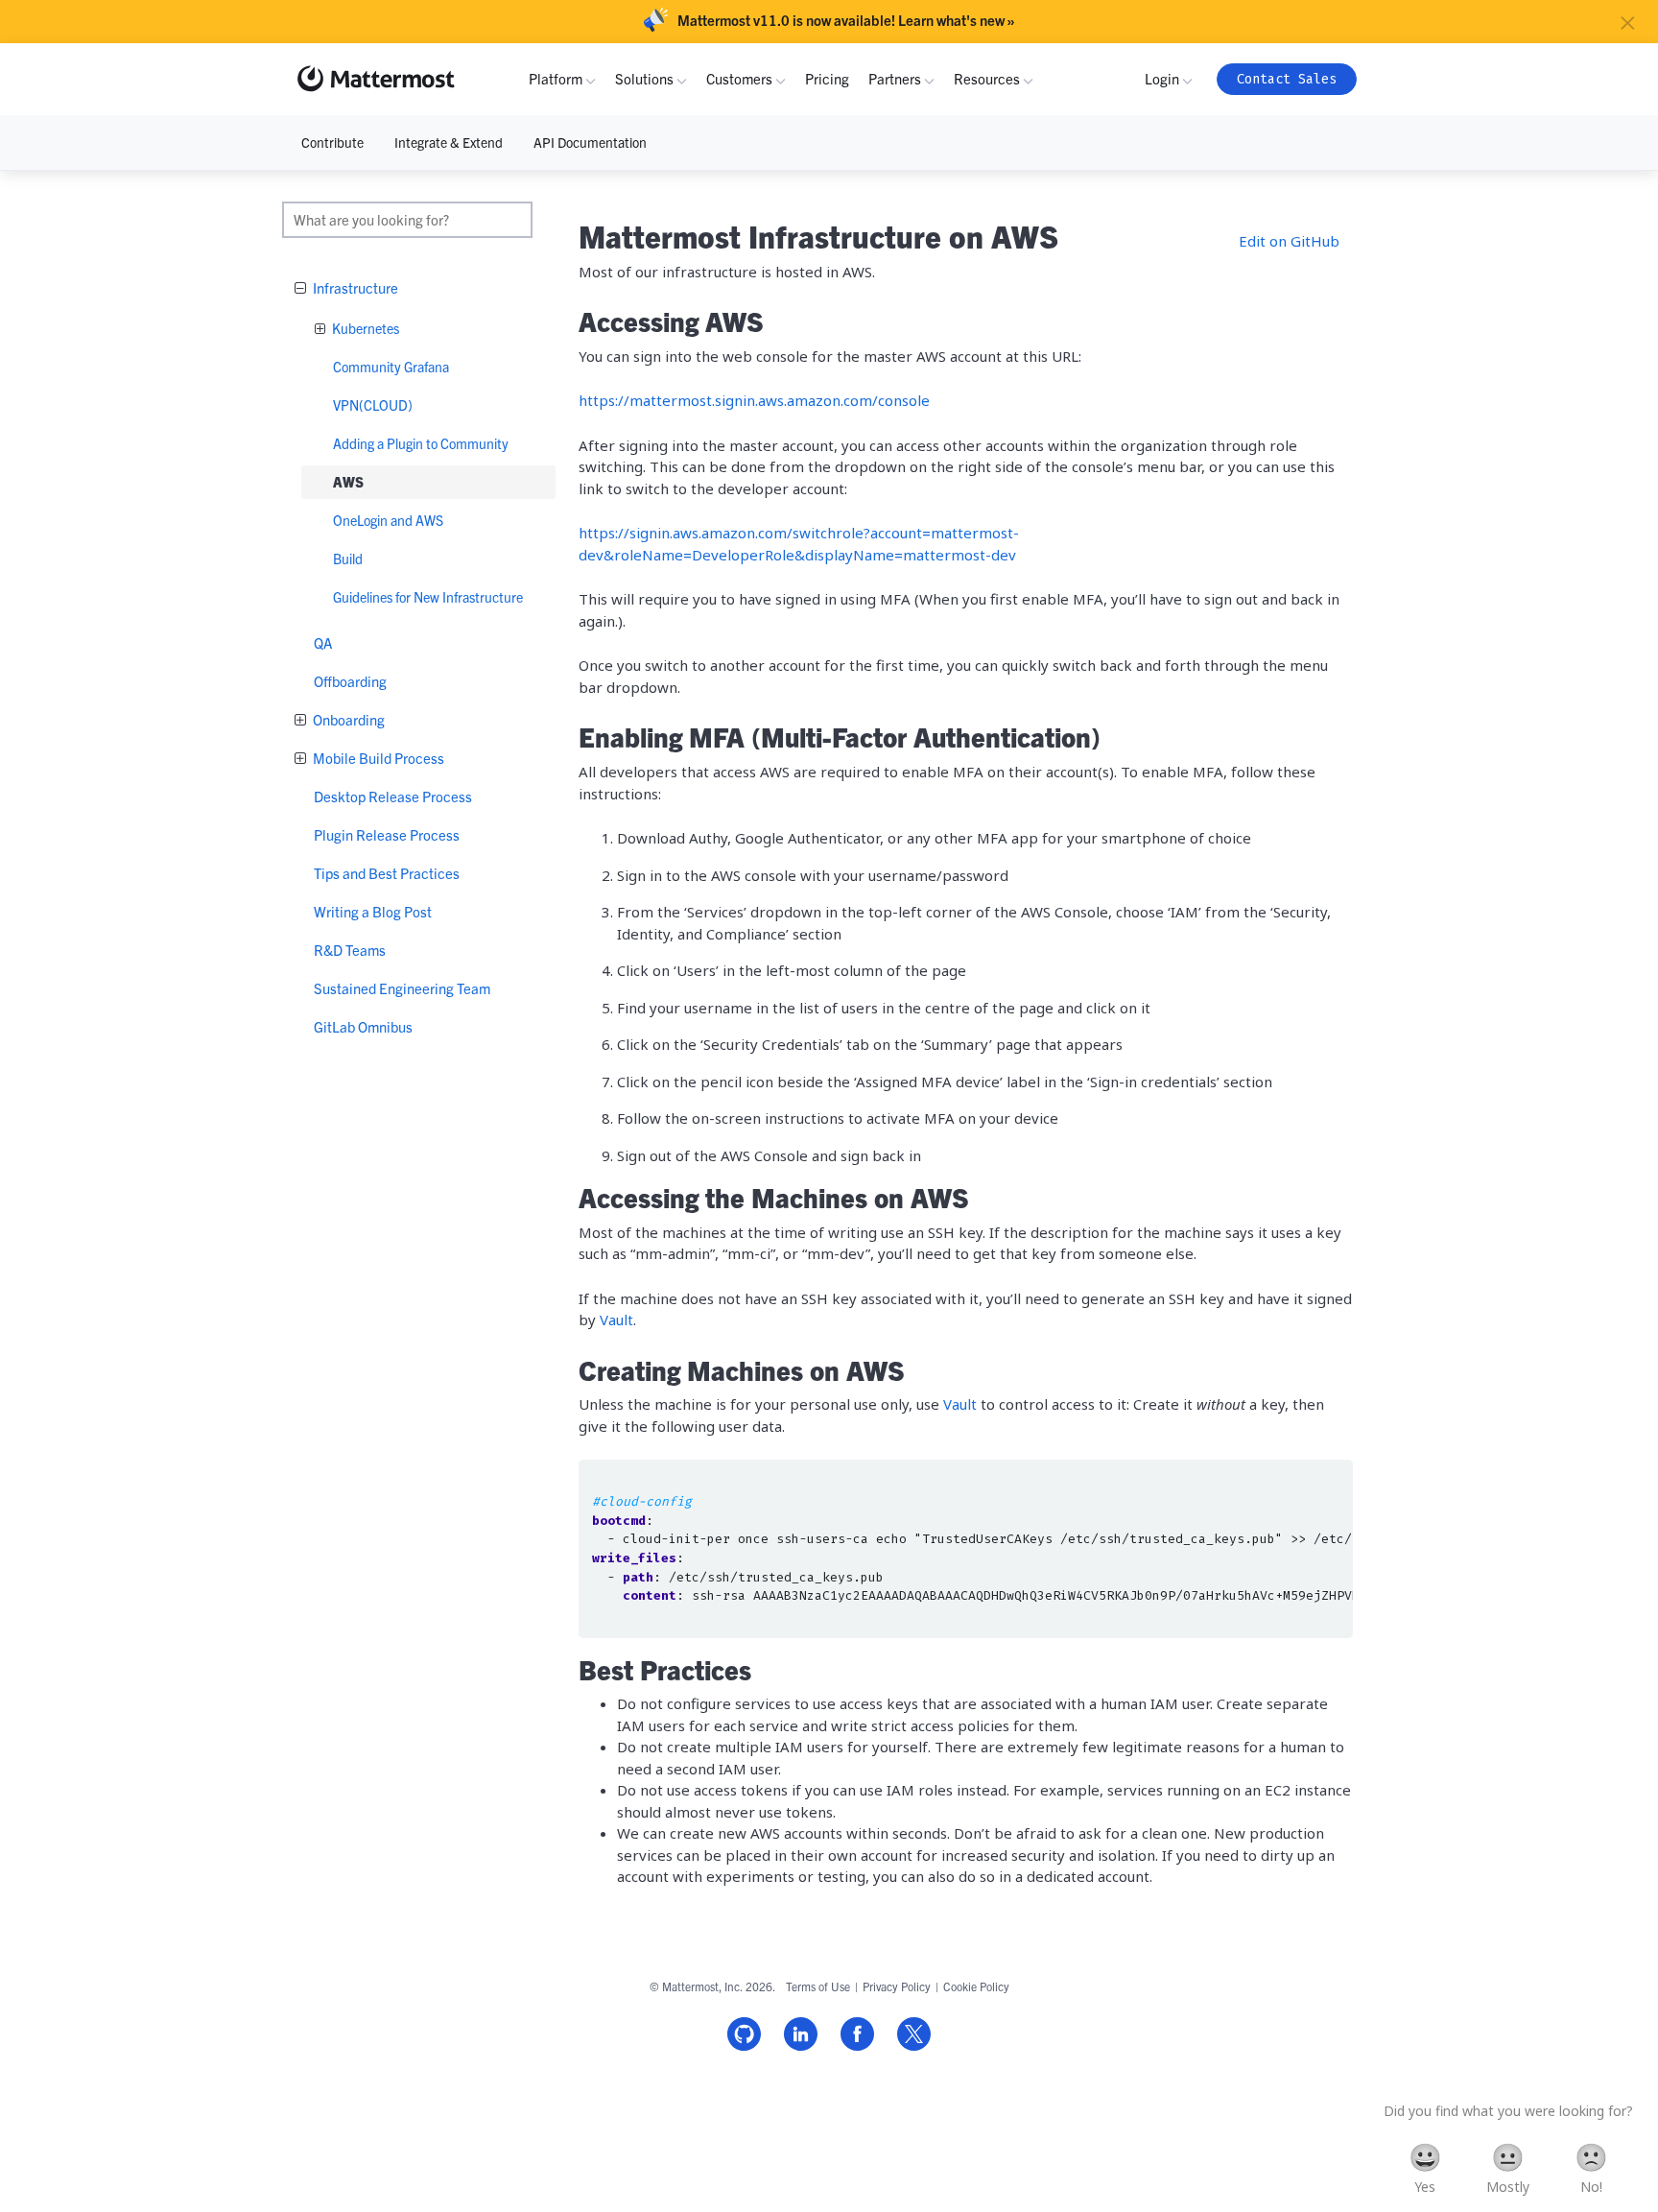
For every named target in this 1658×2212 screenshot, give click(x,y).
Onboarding (347, 719)
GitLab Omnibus (363, 1026)
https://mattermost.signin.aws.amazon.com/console (754, 400)
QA (323, 642)
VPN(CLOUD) (373, 405)
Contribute (332, 142)
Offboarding (350, 681)
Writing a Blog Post (373, 911)
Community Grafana (391, 367)
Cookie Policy (976, 1986)
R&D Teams (350, 950)
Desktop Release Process (393, 796)
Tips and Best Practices (387, 873)
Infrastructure (354, 287)
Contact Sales (1287, 79)
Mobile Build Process (377, 758)
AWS (348, 482)
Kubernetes (364, 328)
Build (348, 559)
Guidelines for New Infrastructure (428, 597)
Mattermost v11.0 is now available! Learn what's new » (846, 20)
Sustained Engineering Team (402, 988)
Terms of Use (818, 1986)
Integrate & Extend (449, 142)
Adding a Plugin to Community (421, 443)
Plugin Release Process (387, 834)
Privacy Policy (897, 1986)
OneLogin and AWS (388, 520)
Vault (616, 1320)
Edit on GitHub (1289, 241)
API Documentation (590, 142)
